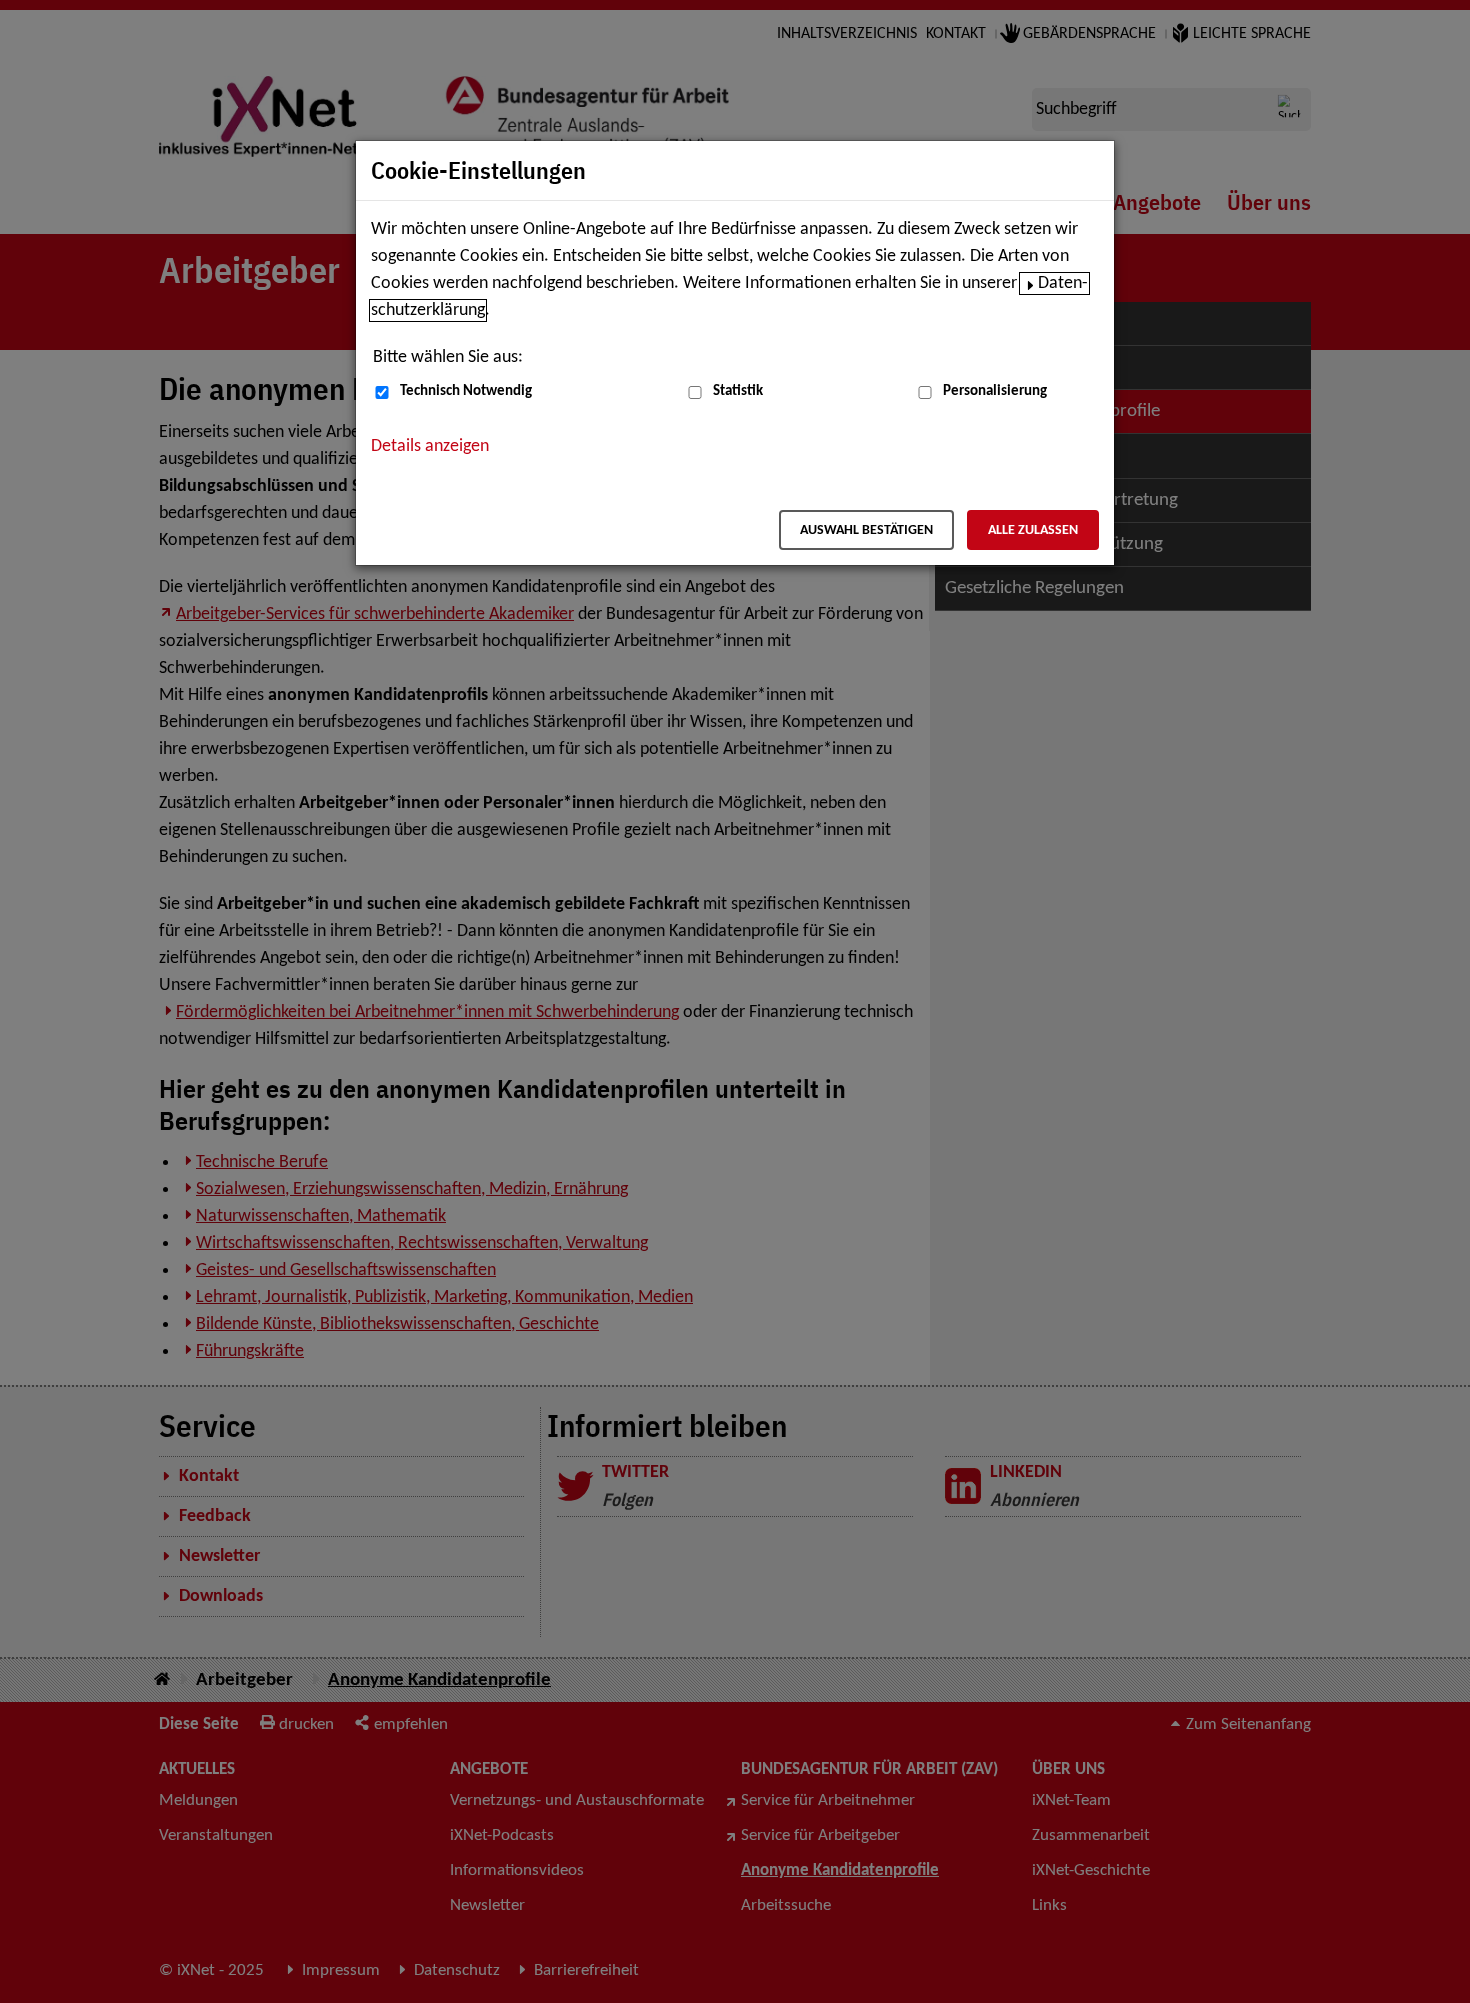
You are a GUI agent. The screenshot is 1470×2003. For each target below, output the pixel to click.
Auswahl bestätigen (866, 530)
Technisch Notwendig (466, 391)
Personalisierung (995, 391)
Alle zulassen (1033, 530)
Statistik (738, 391)
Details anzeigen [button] (430, 446)
